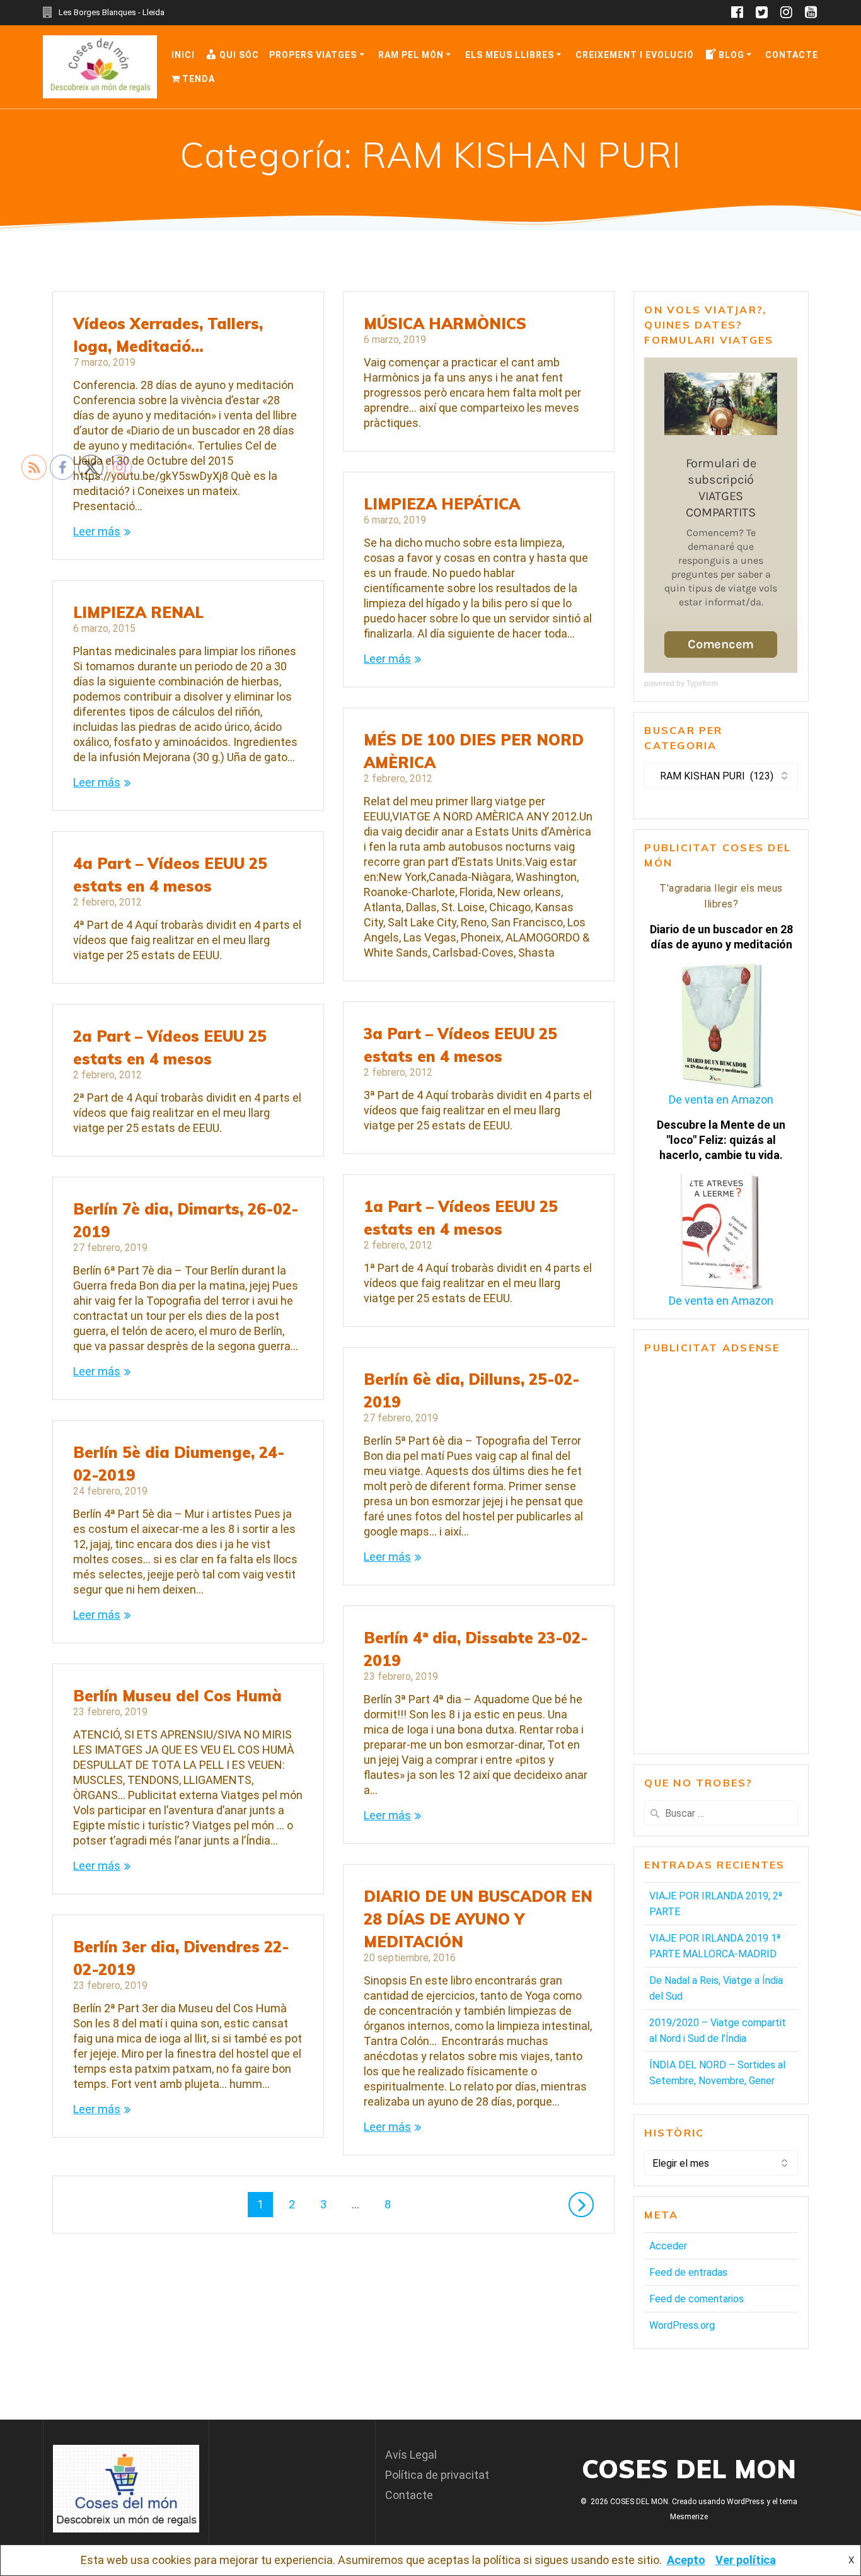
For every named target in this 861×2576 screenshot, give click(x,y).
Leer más (387, 659)
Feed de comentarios (696, 2299)
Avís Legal (411, 2455)
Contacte (409, 2495)
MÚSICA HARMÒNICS (445, 323)
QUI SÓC (239, 55)
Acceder (668, 2246)
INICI (183, 55)
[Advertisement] (721, 1554)
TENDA (199, 79)
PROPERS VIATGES (313, 55)
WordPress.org (682, 2325)
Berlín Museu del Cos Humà (177, 1696)
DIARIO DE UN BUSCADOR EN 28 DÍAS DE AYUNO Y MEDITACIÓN (478, 1919)
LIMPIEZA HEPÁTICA (442, 504)
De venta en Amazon (721, 1099)
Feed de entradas (688, 2272)
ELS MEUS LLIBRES (510, 55)
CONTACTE (792, 55)
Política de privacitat (437, 2475)
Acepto (686, 2560)
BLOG (731, 55)
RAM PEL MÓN (411, 55)
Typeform (702, 684)
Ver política (746, 2560)
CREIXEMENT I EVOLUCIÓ (635, 55)
